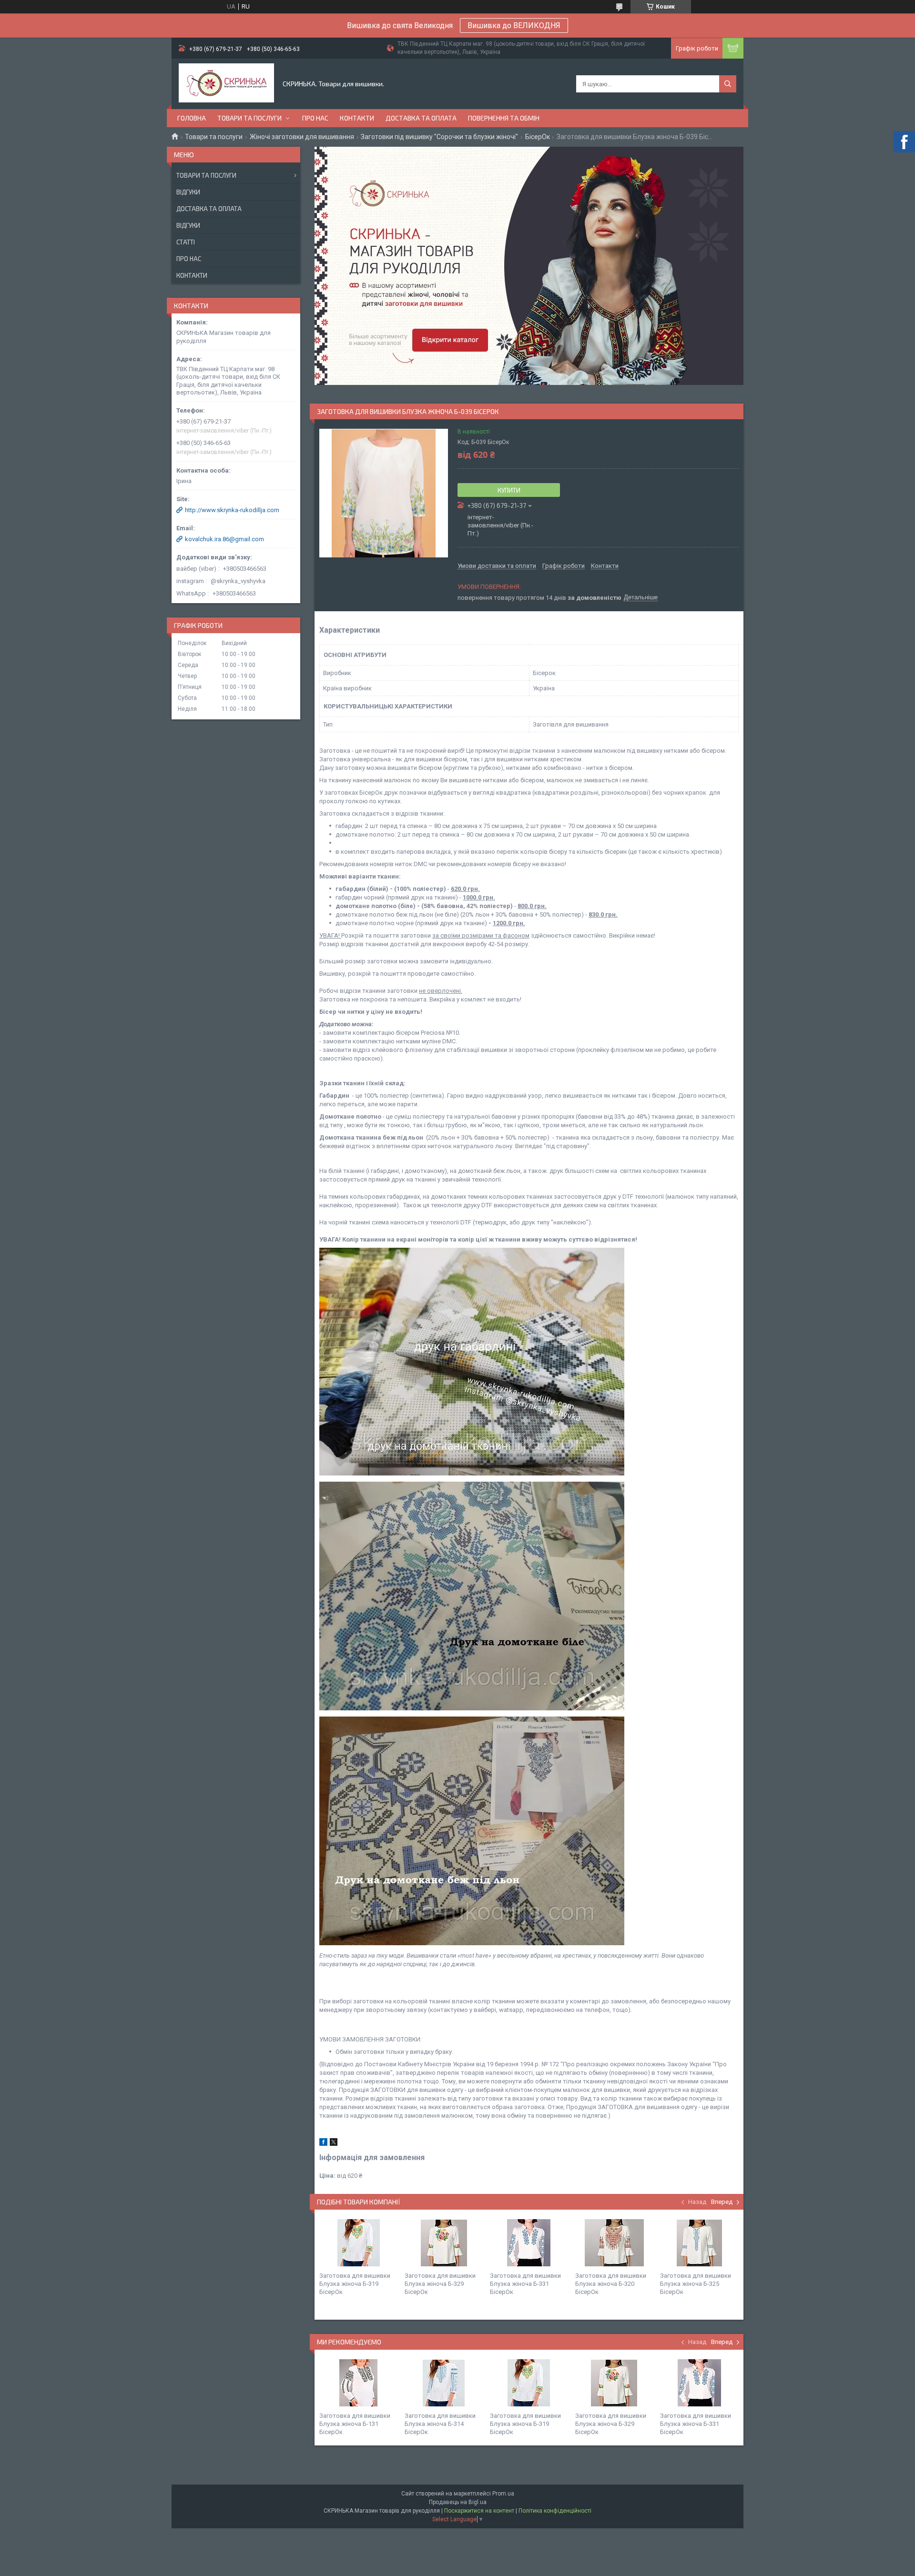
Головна (192, 118)
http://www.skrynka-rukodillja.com (232, 510)
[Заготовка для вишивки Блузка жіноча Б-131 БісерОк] (358, 2383)
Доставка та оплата (421, 118)
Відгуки (188, 192)
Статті (186, 242)
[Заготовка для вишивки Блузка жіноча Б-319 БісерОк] (358, 2243)
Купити (509, 490)
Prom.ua (503, 2494)
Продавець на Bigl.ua (458, 2502)
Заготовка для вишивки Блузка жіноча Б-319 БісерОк (355, 2284)
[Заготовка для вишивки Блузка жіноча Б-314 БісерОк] (444, 2383)
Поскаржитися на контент (479, 2511)
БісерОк (538, 137)
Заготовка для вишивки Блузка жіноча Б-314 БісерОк (440, 2424)
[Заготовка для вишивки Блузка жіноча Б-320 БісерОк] (614, 2243)
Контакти (357, 118)
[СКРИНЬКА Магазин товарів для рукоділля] (226, 84)
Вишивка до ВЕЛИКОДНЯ (514, 25)
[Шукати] (728, 84)
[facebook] (323, 2144)
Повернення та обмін (504, 118)
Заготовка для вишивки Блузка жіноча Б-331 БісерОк (525, 2284)
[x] (334, 2144)
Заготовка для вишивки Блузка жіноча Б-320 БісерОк (611, 2284)
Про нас (315, 118)
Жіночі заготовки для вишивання (302, 137)
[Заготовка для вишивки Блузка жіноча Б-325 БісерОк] (699, 2243)
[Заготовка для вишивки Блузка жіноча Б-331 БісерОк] (529, 2243)
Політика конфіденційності (555, 2511)
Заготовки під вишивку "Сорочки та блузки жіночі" (439, 137)
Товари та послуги (249, 118)
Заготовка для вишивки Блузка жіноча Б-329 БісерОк (440, 2284)
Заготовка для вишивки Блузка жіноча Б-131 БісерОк (355, 2424)
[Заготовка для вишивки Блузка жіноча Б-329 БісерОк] (444, 2243)
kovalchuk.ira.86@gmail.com (224, 539)
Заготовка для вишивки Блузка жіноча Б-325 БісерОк (696, 2284)
